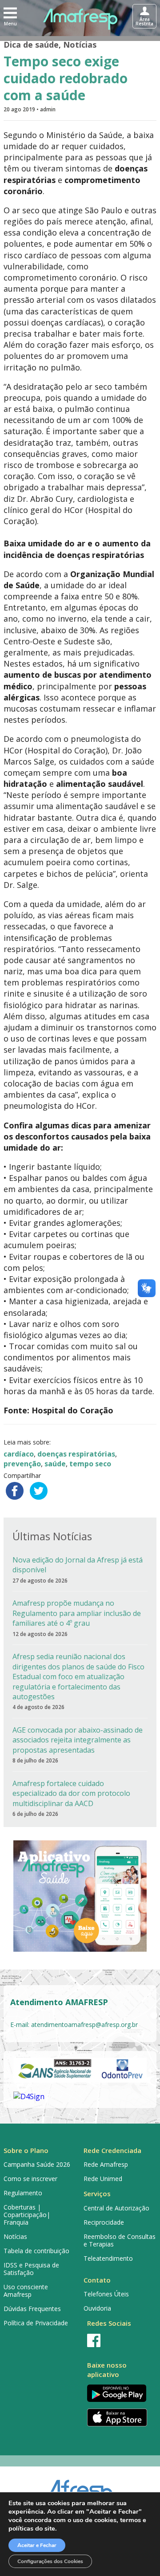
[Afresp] (80, 2489)
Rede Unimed (103, 2179)
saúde (55, 1464)
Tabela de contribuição (36, 2251)
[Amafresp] (80, 19)
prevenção (22, 1464)
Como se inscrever (30, 2179)
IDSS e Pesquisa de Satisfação (31, 2269)
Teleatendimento (108, 2258)
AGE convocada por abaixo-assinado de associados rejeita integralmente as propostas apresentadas (78, 1740)
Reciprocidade (104, 2222)
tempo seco (90, 1464)
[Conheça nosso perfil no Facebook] (120, 2340)
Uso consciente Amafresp (26, 2291)
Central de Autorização (116, 2208)
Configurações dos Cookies (50, 2561)
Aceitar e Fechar (37, 2545)
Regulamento (23, 2193)
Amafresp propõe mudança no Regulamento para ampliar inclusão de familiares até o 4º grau (77, 1613)
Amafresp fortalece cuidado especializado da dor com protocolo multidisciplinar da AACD (71, 1793)
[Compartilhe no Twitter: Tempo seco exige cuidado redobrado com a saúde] (39, 1491)
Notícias (80, 45)
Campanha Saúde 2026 (37, 2164)
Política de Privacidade (36, 2323)
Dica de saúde (31, 45)
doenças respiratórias (76, 1454)
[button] (10, 16)
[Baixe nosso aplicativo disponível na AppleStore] (120, 2417)
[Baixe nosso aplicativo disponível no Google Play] (120, 2393)
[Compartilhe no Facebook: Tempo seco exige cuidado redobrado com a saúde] (15, 1491)
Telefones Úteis (106, 2294)
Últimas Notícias (52, 1536)
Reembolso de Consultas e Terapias (120, 2240)
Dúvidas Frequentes (32, 2309)
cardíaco (19, 1454)
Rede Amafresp (106, 2164)
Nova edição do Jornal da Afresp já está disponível (78, 1565)
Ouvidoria (97, 2308)
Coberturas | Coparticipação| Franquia (27, 2215)
